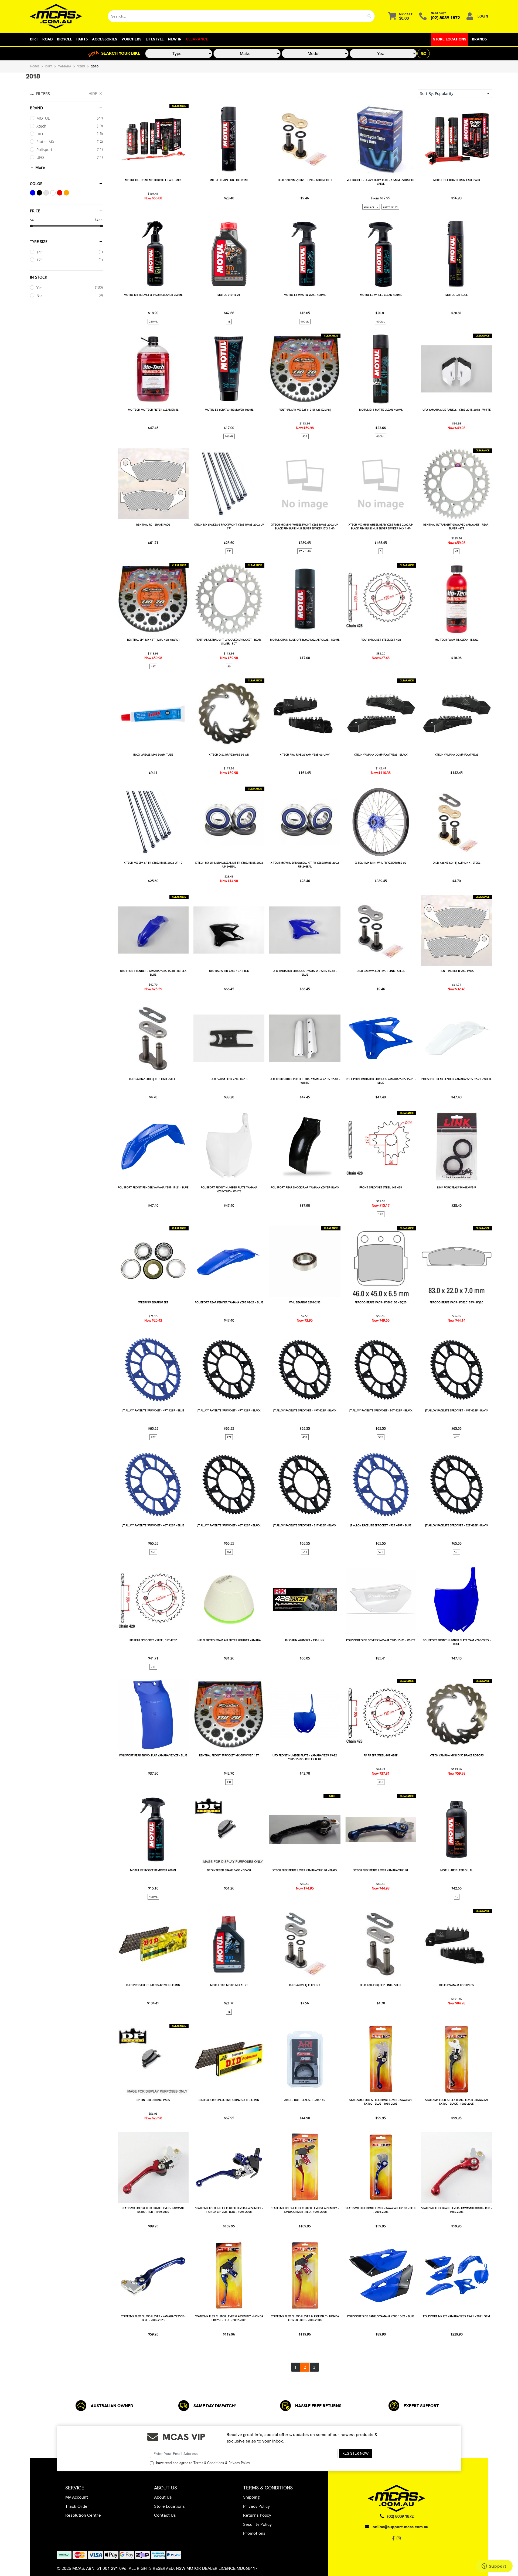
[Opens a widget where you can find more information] (494, 2567)
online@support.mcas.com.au (401, 2527)
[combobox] (236, 16)
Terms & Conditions (209, 2463)
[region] (66, 1231)
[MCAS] (65, 16)
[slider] (31, 226)
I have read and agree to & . (203, 2463)
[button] (455, 94)
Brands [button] (479, 39)
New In (175, 39)
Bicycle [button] (64, 39)
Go (424, 53)
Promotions (254, 2533)
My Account (77, 2497)
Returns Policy (257, 2515)
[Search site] (369, 16)
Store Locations (450, 39)
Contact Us (165, 2515)
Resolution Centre (83, 2515)
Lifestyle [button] (155, 39)
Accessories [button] (105, 39)
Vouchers (131, 39)
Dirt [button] (34, 39)
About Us (163, 2497)
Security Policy (257, 2524)
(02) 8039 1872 (445, 18)
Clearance (197, 39)
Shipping (251, 2497)
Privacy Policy (239, 2463)
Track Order (77, 2506)
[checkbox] (66, 118)
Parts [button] (82, 39)
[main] (305, 1238)
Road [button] (47, 39)
